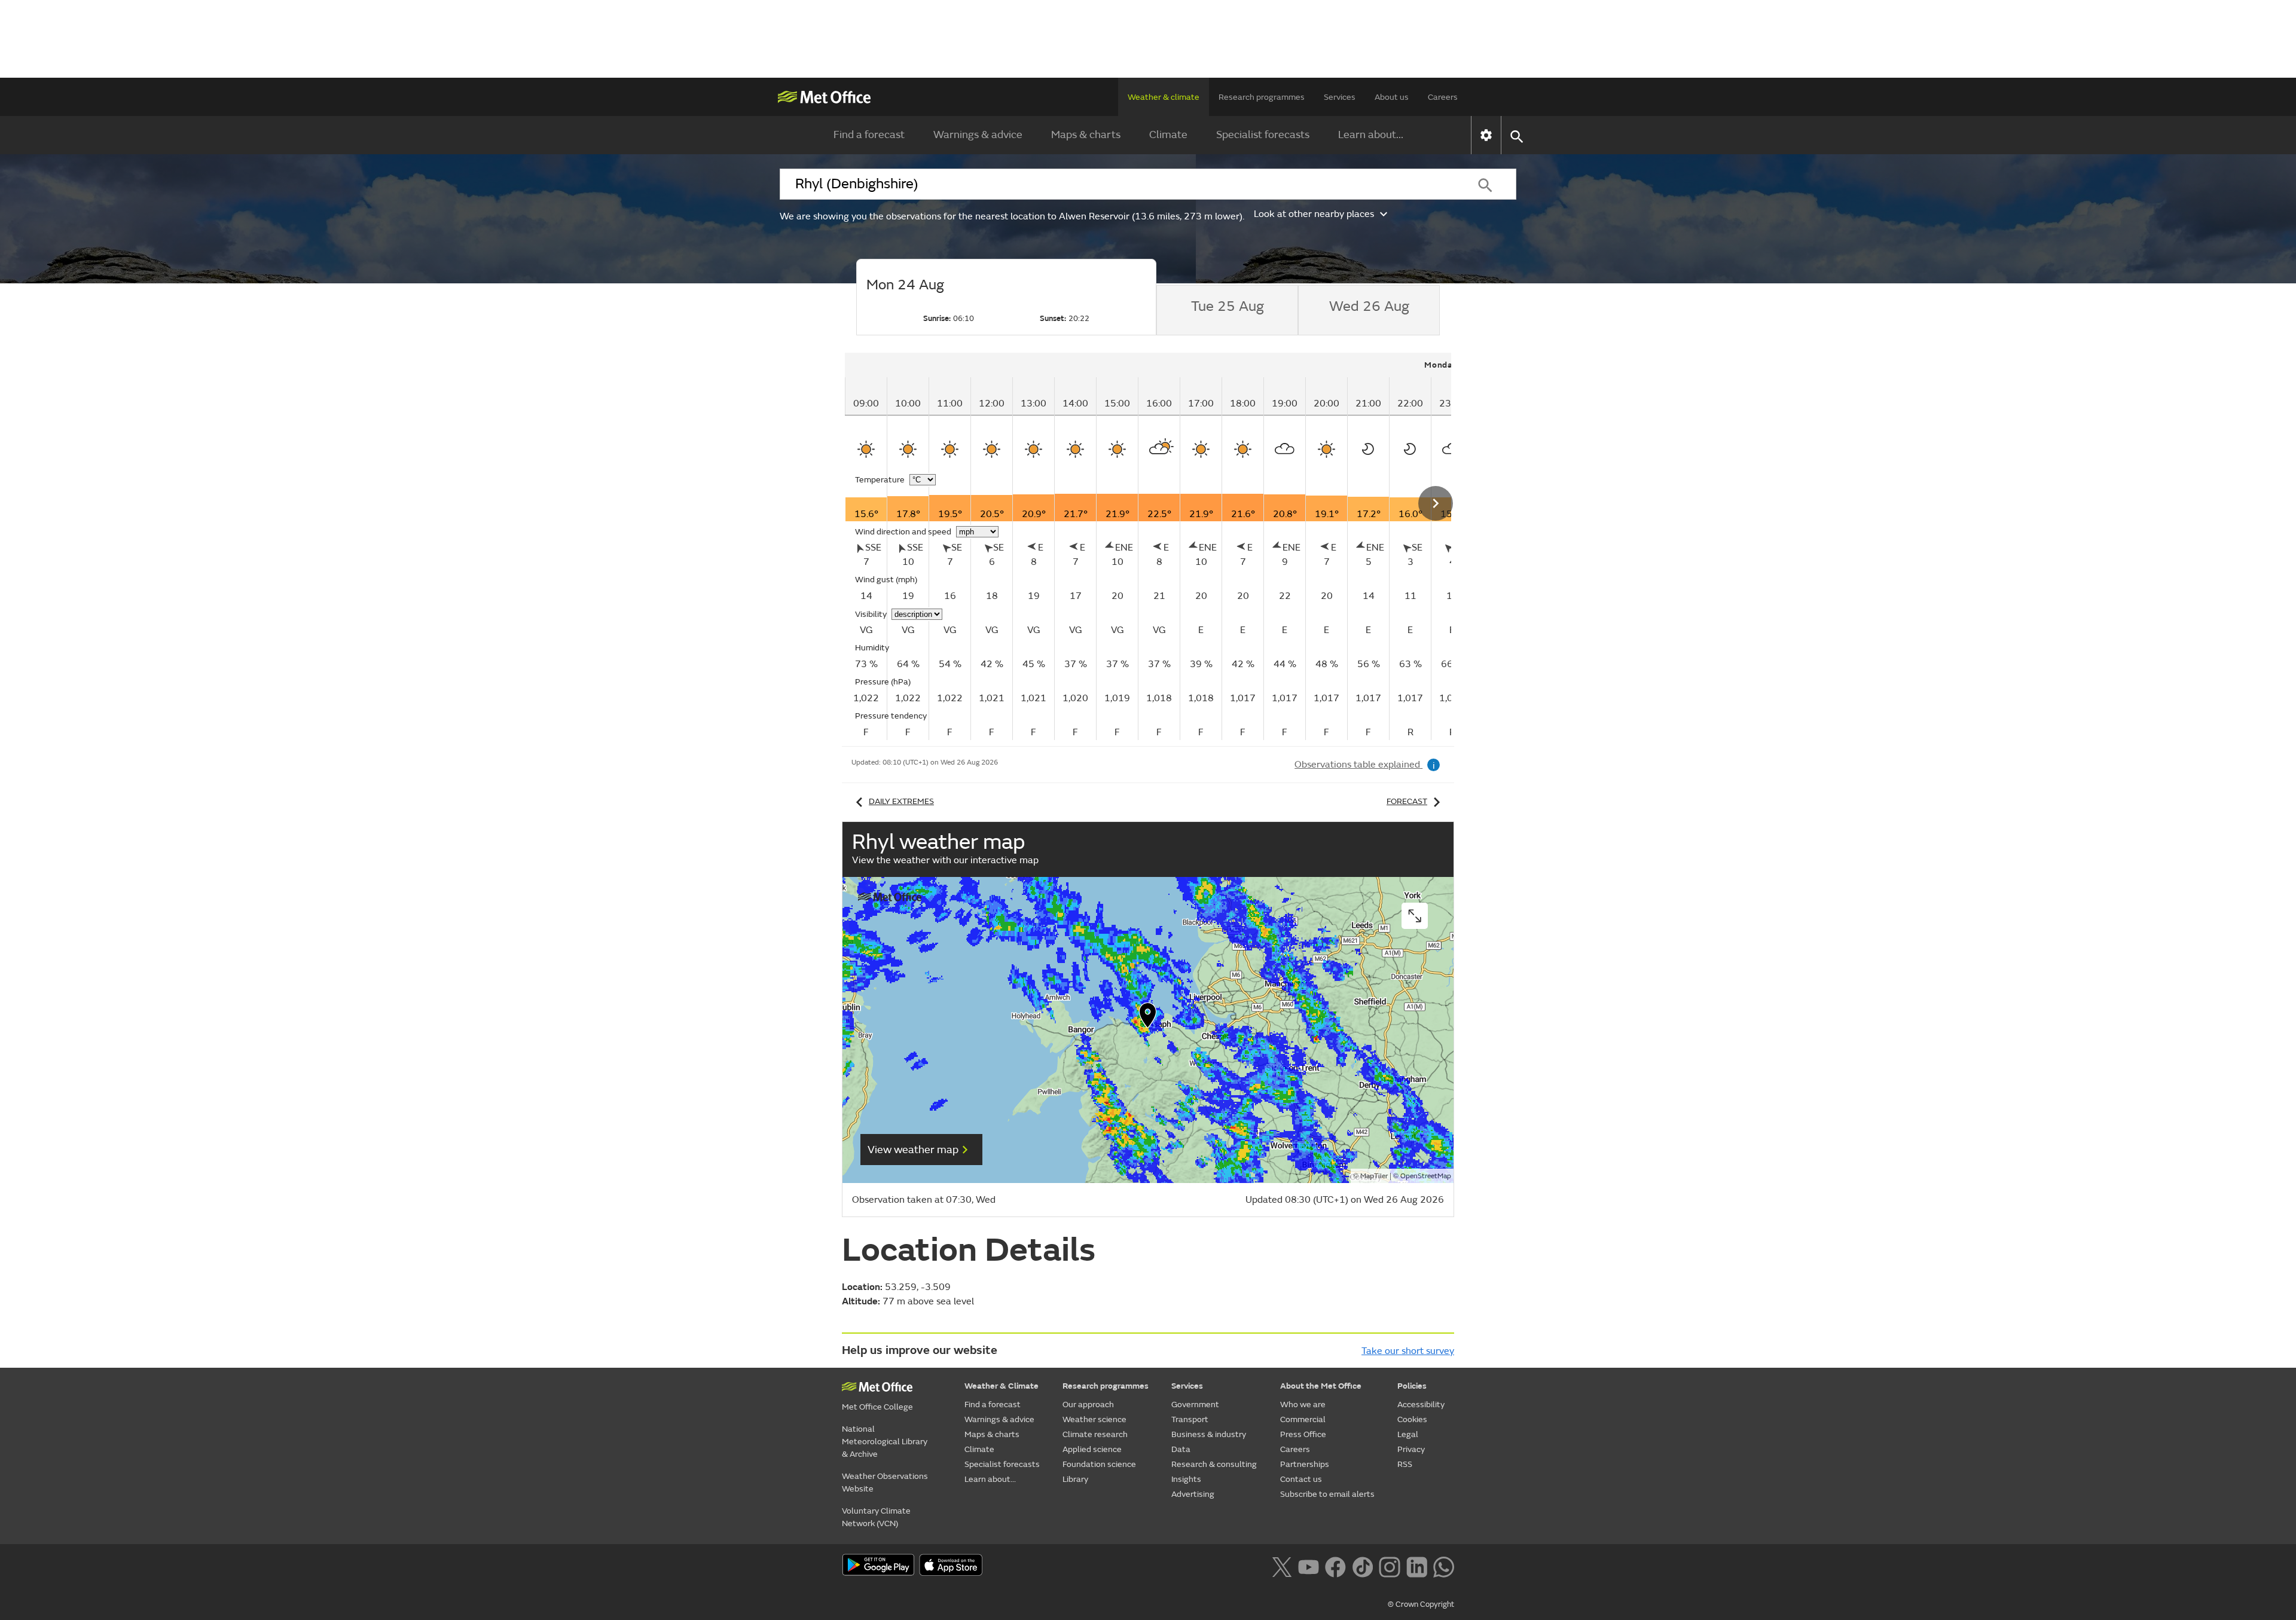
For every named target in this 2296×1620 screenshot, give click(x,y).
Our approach (1088, 1404)
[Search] (1485, 184)
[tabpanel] (1166, 546)
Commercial (1303, 1419)
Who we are (1303, 1404)
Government (1195, 1404)
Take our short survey (1408, 1351)
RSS (1405, 1464)
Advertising (1193, 1494)
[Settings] (1486, 135)
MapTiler (1374, 1176)
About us (1392, 97)
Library (1075, 1479)
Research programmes (1262, 97)
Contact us (1301, 1479)
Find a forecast (869, 135)
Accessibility (1421, 1404)
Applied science (1092, 1449)
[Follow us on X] (1282, 1566)
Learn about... (1371, 135)
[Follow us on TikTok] (1362, 1566)
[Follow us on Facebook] (1335, 1566)
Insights (1186, 1479)
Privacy (1411, 1449)
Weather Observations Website (885, 1483)
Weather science (1094, 1419)
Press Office (1303, 1434)
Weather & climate (1164, 97)
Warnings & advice (978, 135)
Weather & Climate (1002, 1386)
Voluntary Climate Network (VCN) (876, 1517)
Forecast (1407, 801)
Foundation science (1099, 1464)
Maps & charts (1086, 135)
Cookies (1412, 1419)
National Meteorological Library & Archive (885, 1442)
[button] (1148, 1018)
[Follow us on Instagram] (1389, 1566)
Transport (1190, 1419)
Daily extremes (901, 801)
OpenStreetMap (1426, 1176)
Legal (1408, 1434)
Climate (1168, 135)
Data (1181, 1449)
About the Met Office (1321, 1386)
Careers (1443, 97)
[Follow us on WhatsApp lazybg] (1444, 1566)
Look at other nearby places (1314, 214)
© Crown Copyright (1421, 1604)
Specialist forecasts (1263, 135)
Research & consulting (1214, 1464)
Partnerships (1305, 1464)
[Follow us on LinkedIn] (1417, 1566)
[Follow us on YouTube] (1309, 1566)
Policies (1412, 1386)
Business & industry (1209, 1434)
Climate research (1095, 1434)
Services (1340, 97)
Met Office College (877, 1407)
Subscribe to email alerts (1327, 1494)
